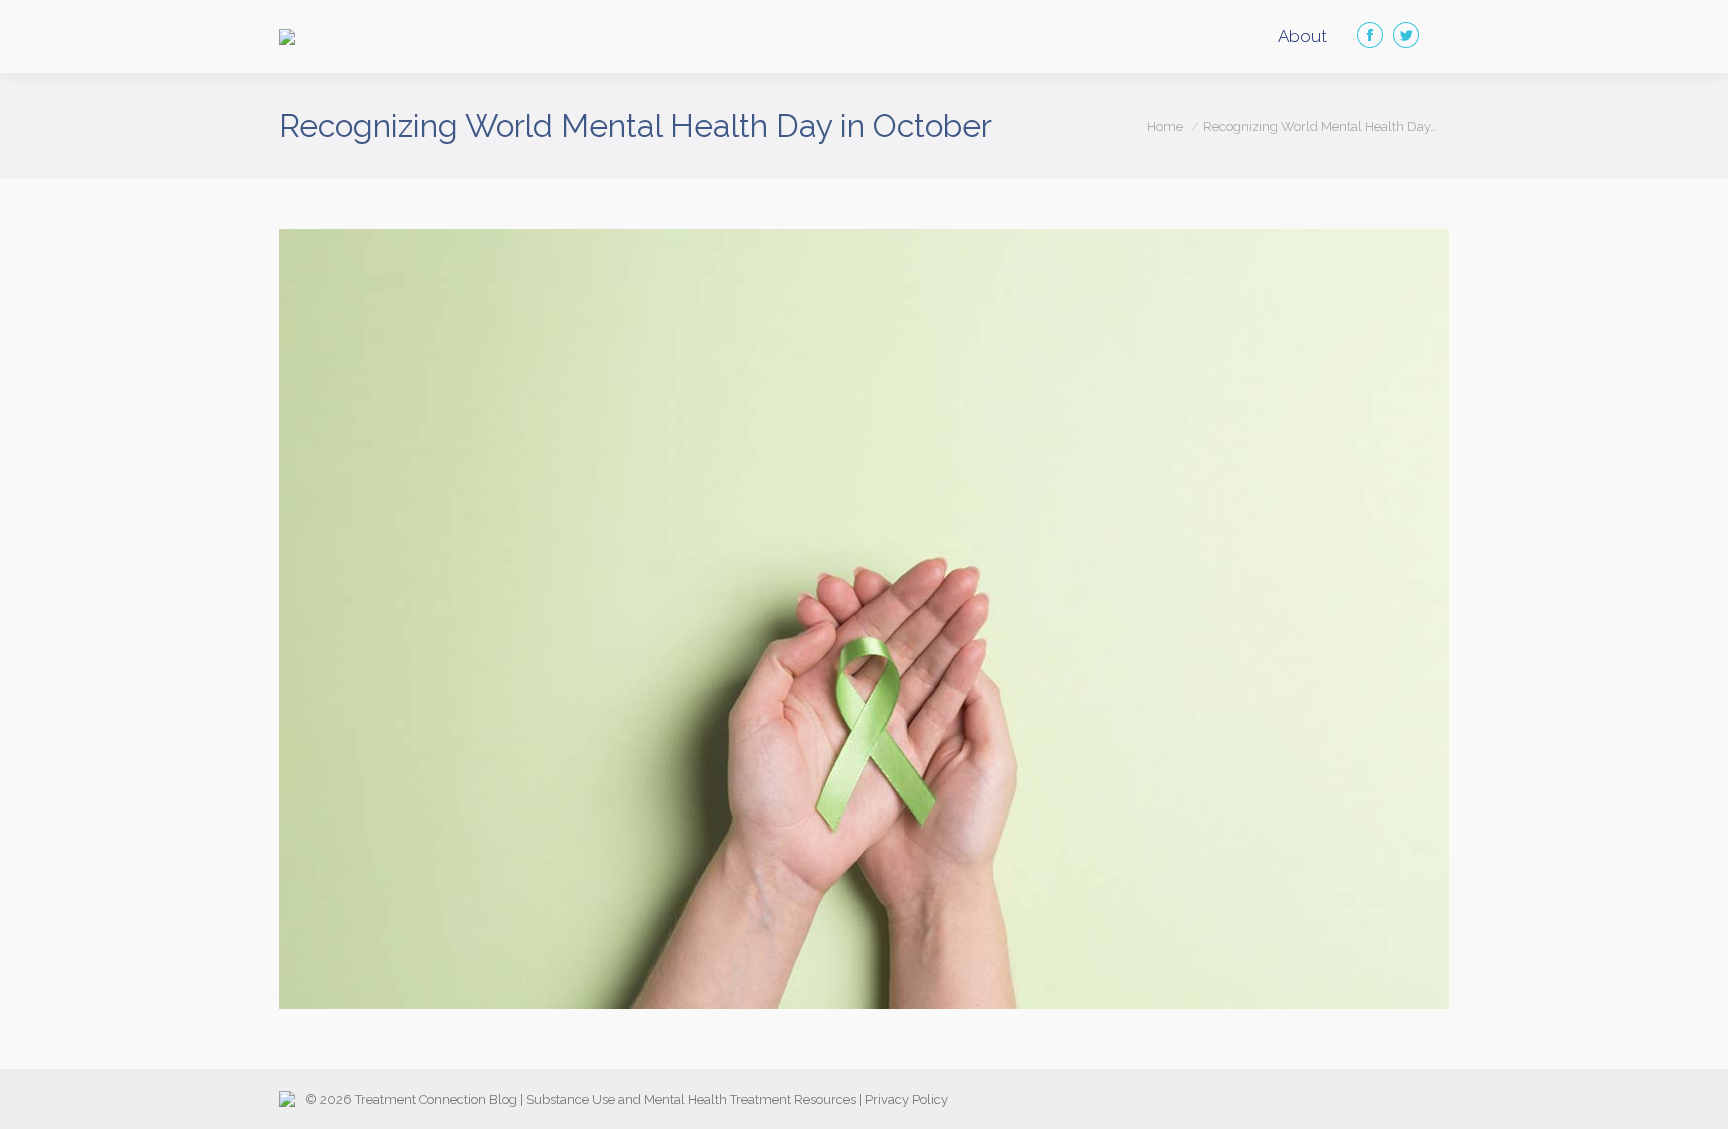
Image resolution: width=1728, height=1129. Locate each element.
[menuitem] (1302, 36)
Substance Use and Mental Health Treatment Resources (691, 1099)
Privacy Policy (906, 1099)
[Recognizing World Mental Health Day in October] (864, 619)
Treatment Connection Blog (436, 1099)
